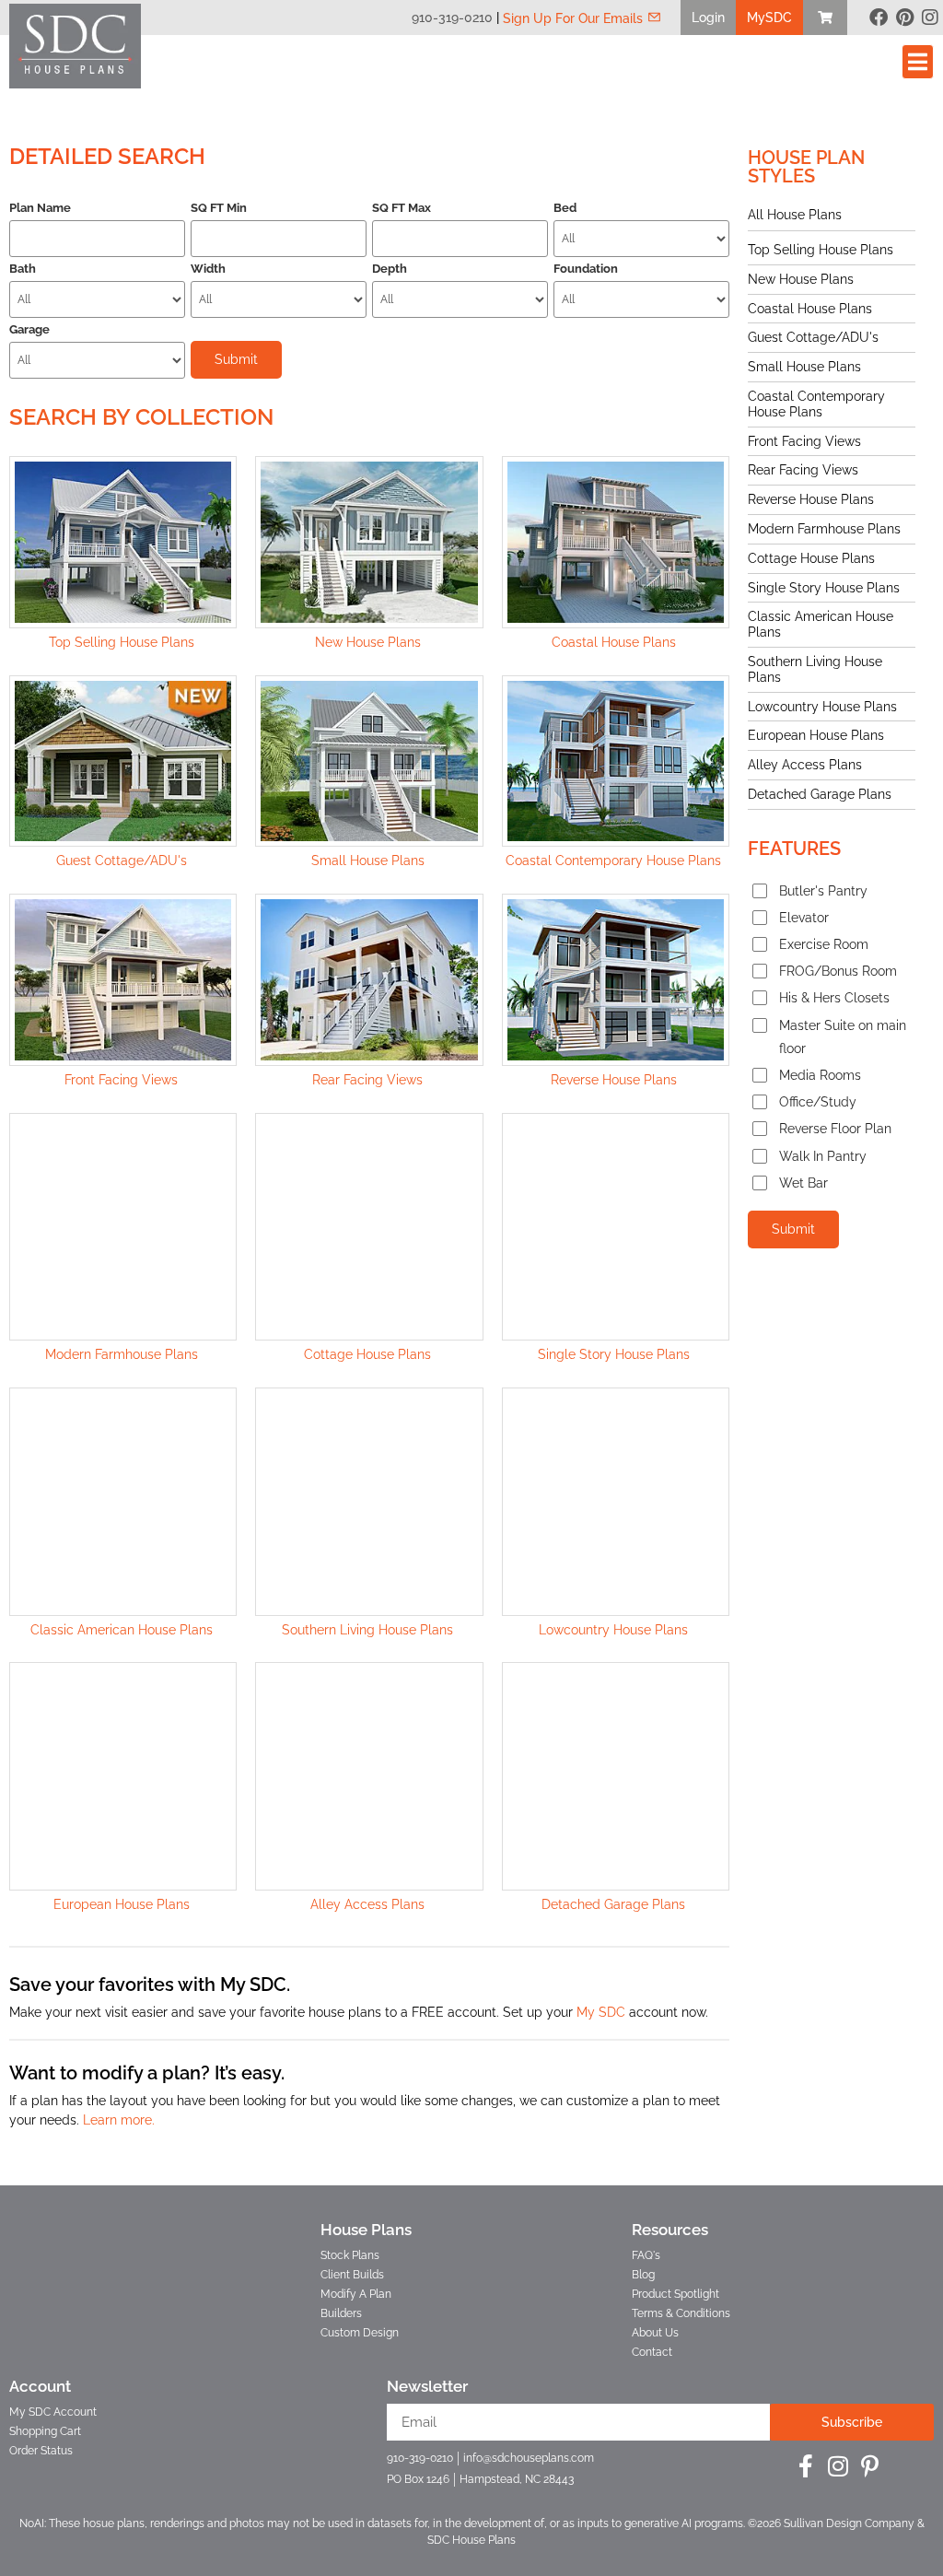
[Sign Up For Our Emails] (654, 17)
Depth (390, 269)
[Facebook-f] (805, 2466)
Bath (23, 269)
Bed (565, 208)
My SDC (601, 2012)
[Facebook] (879, 18)
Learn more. (119, 2120)
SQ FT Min (219, 208)
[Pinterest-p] (870, 2466)
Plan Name (40, 208)
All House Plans (795, 215)
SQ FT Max (402, 208)
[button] (708, 18)
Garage (29, 329)
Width (208, 269)
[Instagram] (930, 18)
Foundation (586, 269)
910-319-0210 (452, 18)
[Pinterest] (904, 18)
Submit (793, 1229)
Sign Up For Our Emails (573, 18)
